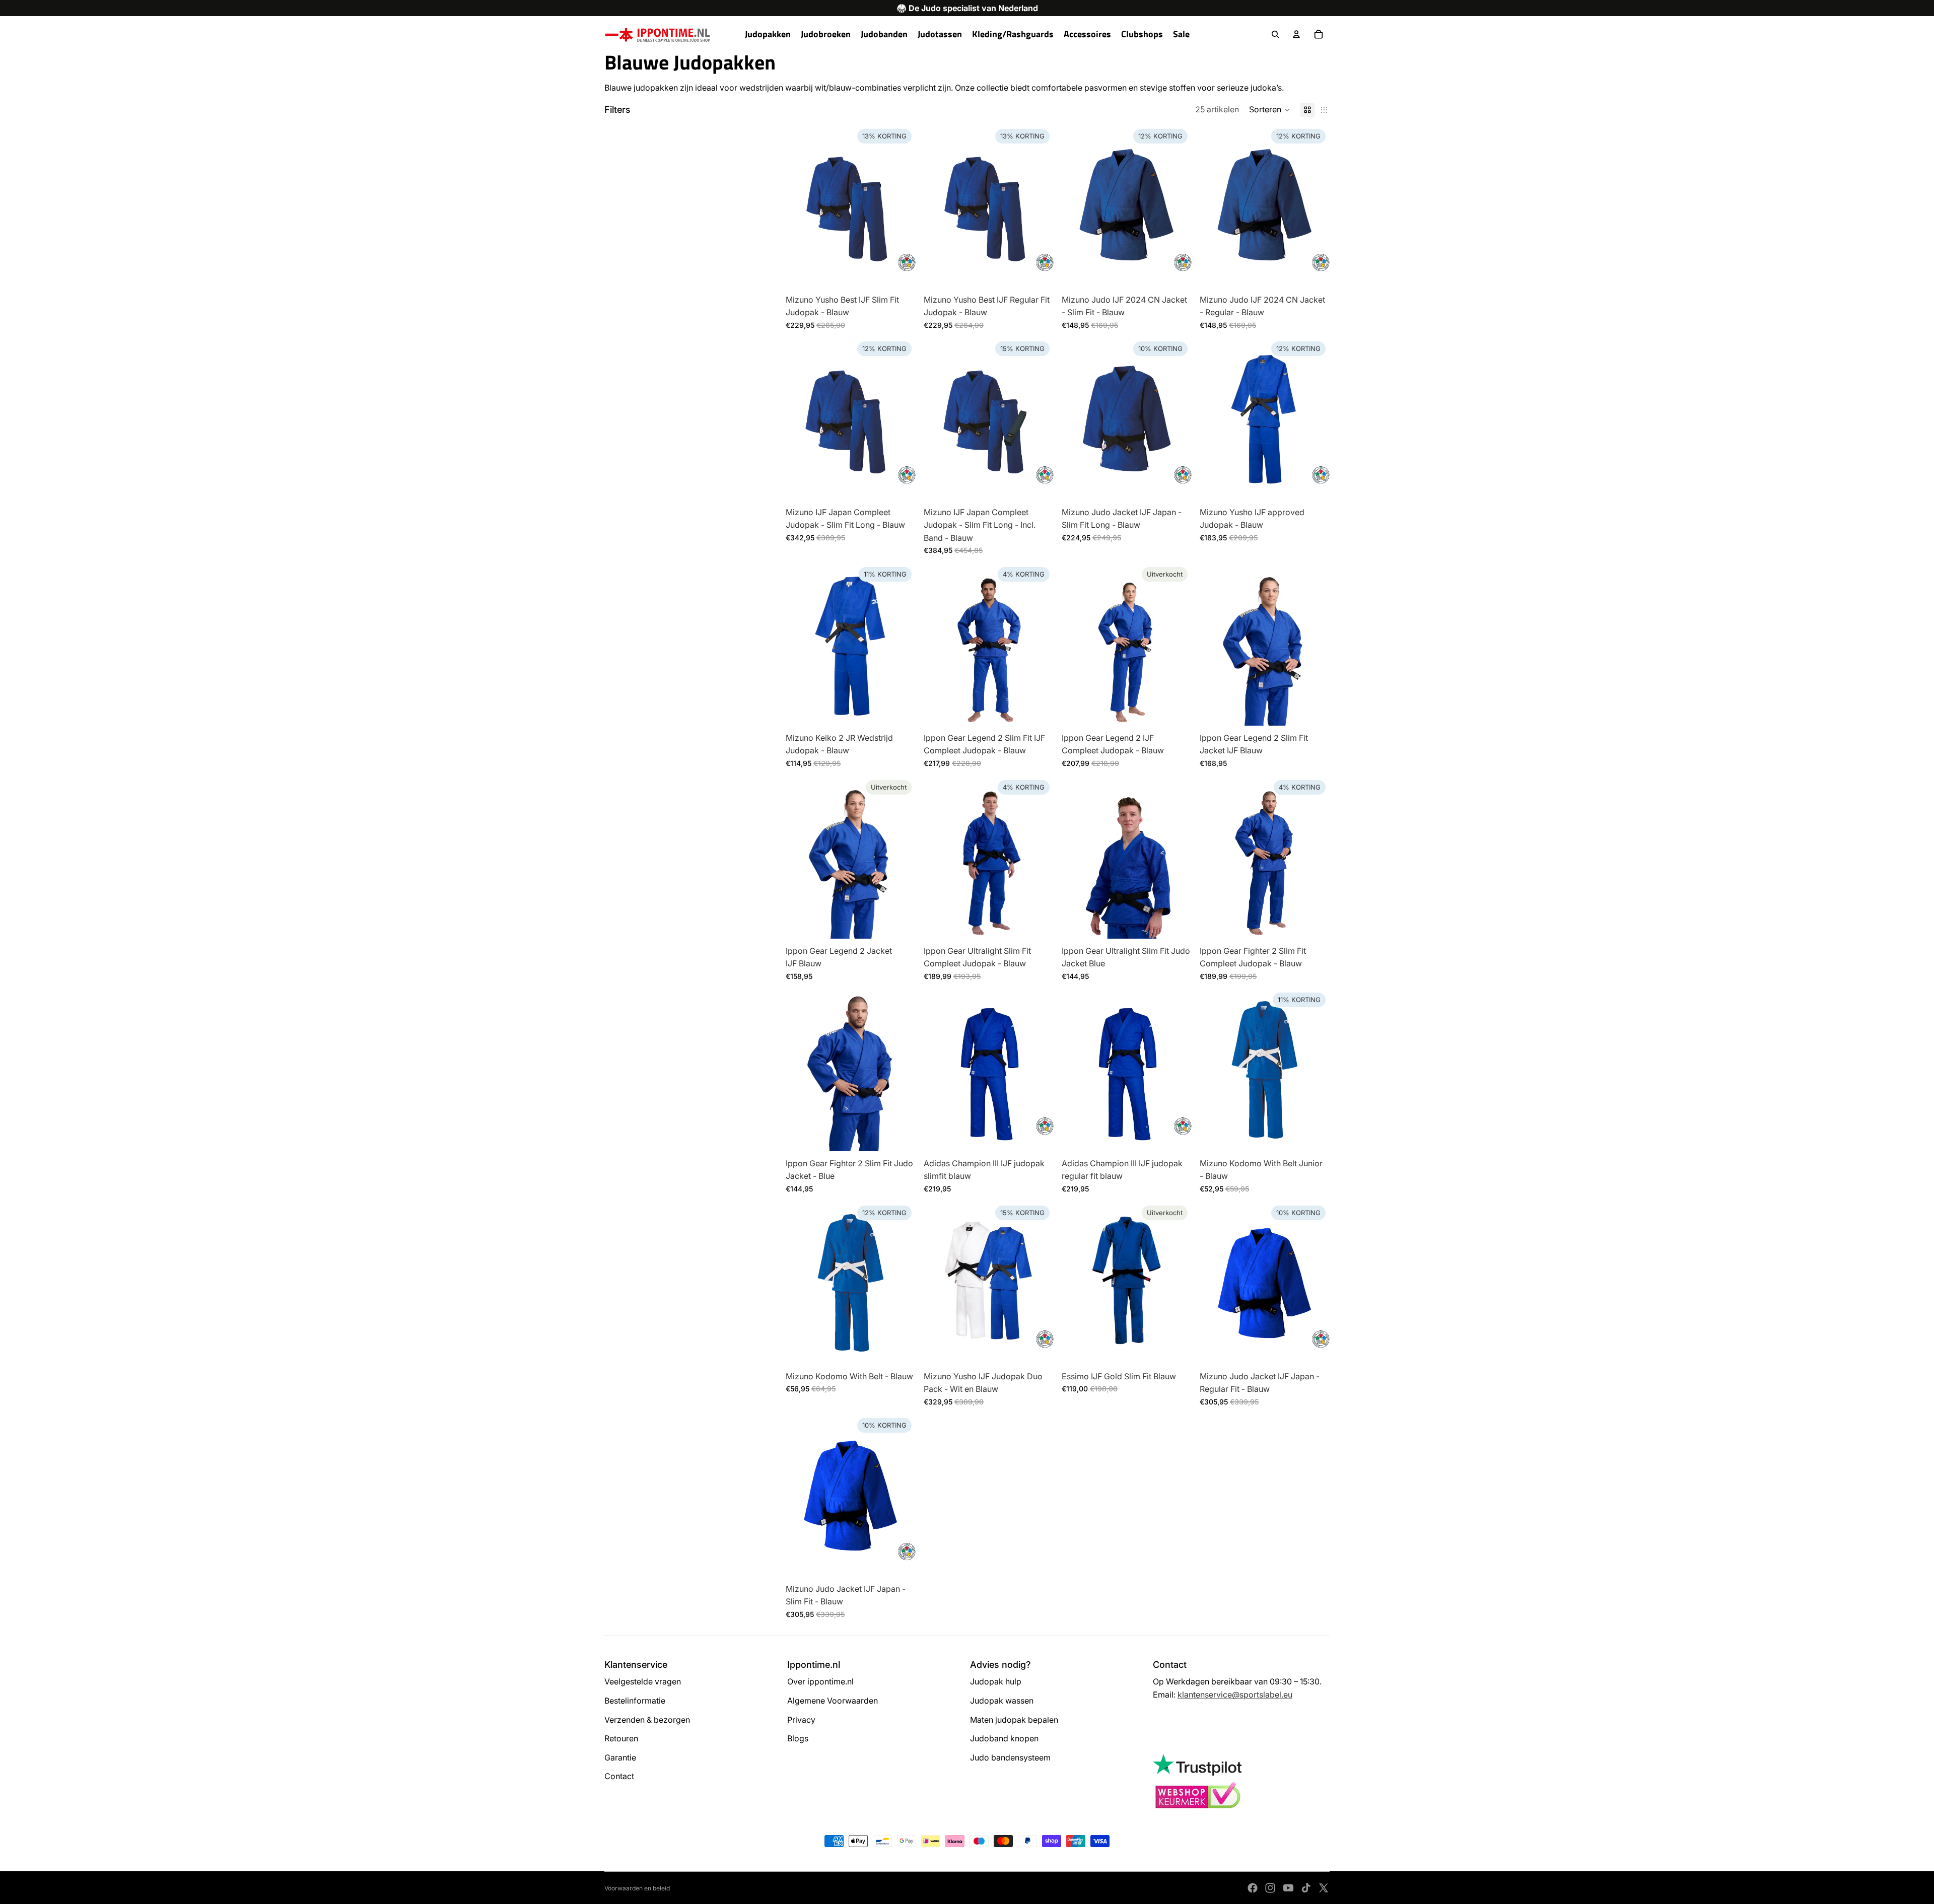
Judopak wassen (1002, 1701)
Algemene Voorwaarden (833, 1701)
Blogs (798, 1738)
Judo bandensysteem (1010, 1757)
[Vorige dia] (939, 418)
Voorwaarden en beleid (637, 1888)
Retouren (621, 1738)
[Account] (1296, 34)
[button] (1270, 110)
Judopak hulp (996, 1681)
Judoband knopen (1004, 1738)
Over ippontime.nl (820, 1681)
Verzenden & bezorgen (647, 1720)
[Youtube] (1288, 1888)
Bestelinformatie (635, 1701)
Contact (619, 1776)
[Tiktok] (1306, 1888)
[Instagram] (1270, 1888)
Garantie (620, 1757)
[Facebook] (1253, 1888)
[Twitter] (1324, 1888)
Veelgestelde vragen (643, 1681)
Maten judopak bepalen (1014, 1720)
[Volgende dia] (1039, 418)
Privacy (801, 1720)
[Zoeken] (1275, 34)
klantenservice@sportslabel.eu (1235, 1695)
